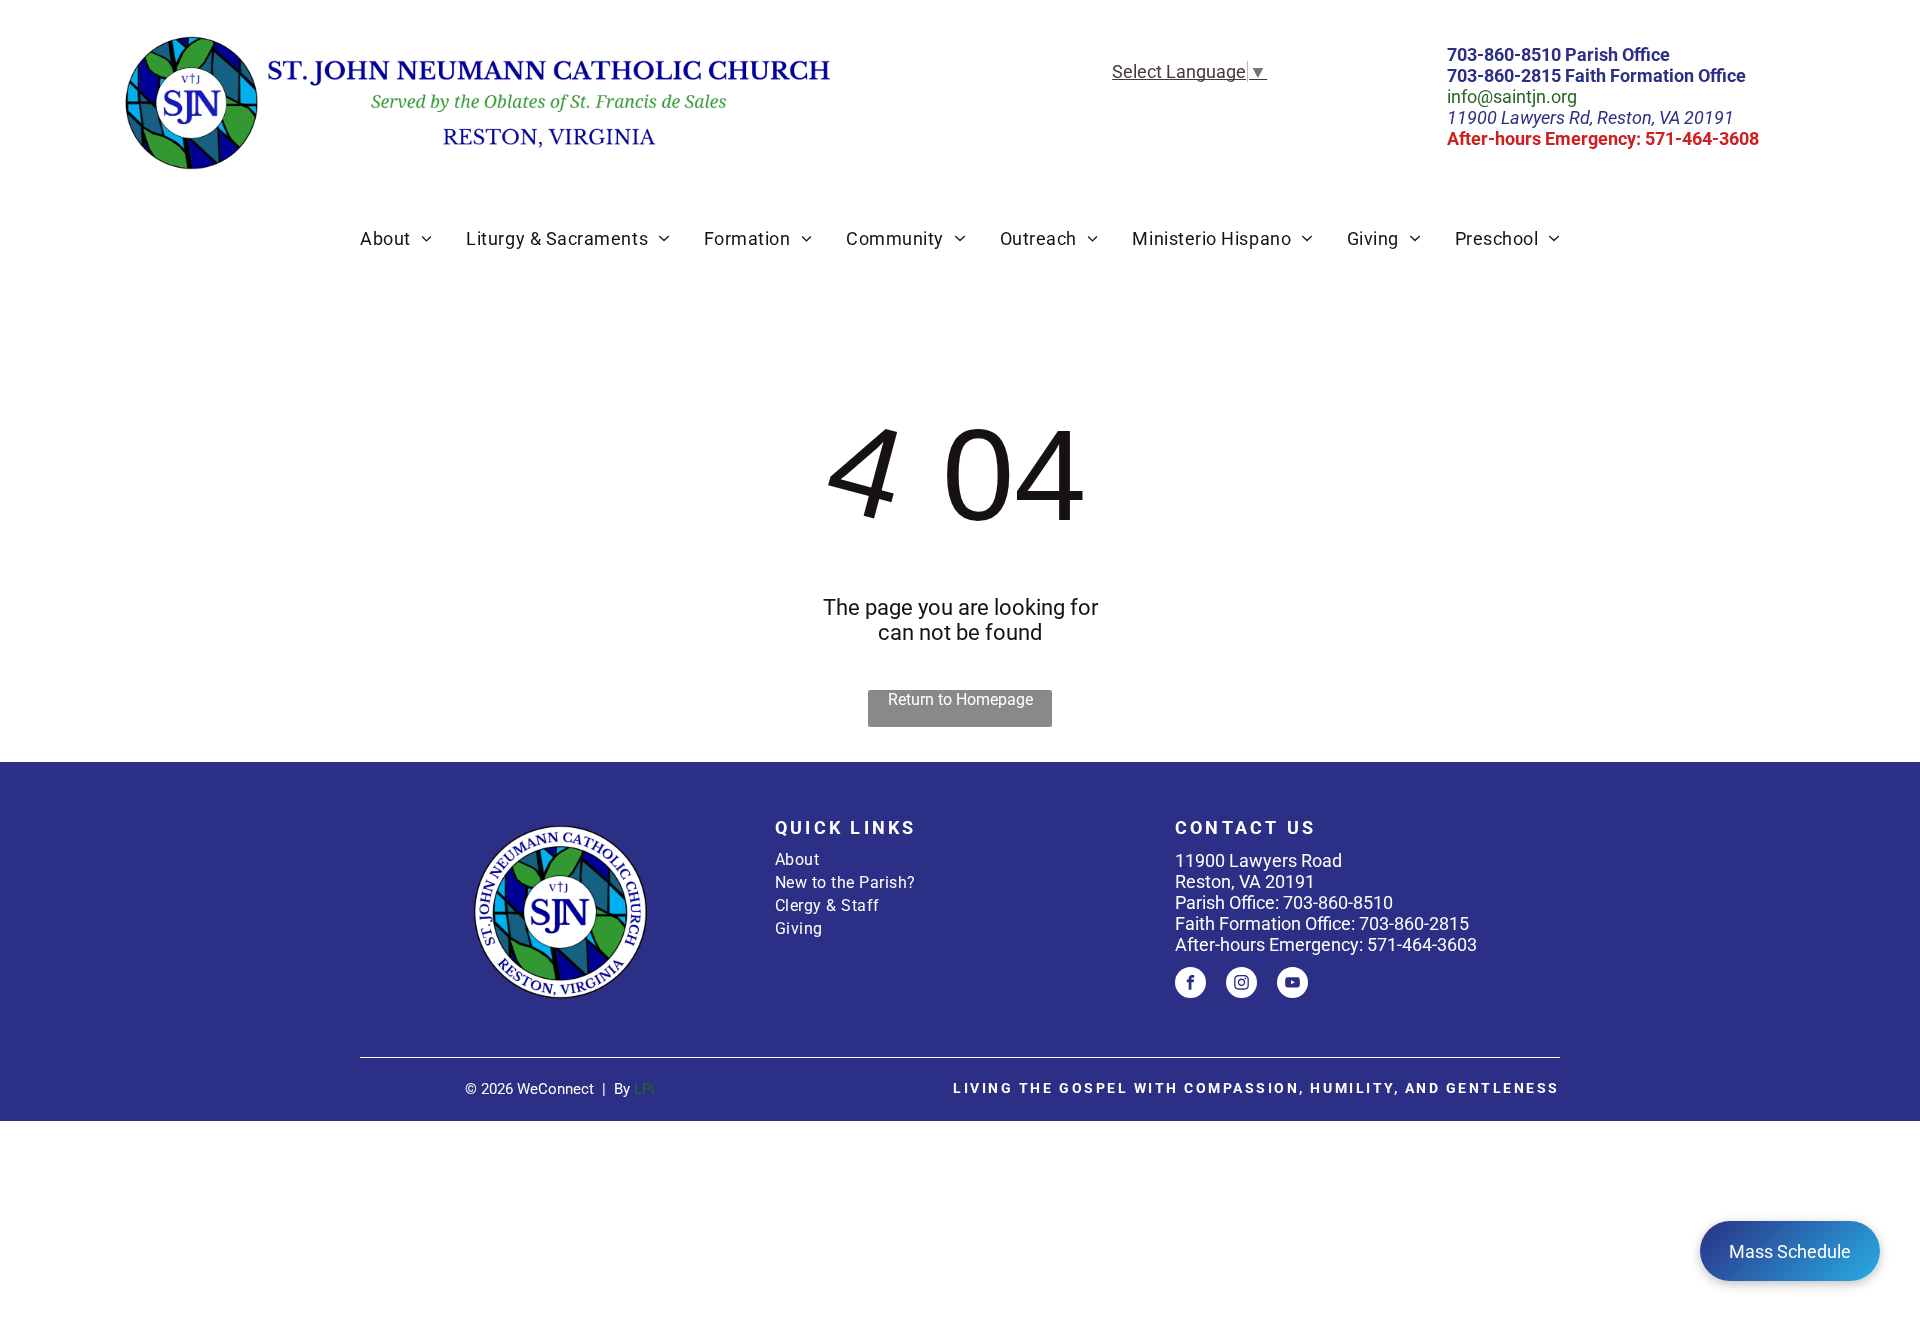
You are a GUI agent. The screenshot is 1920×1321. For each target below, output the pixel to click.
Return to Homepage (960, 699)
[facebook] (1190, 985)
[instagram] (1241, 985)
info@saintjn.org (1512, 96)
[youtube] (1292, 985)
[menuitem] (396, 238)
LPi (644, 1089)
